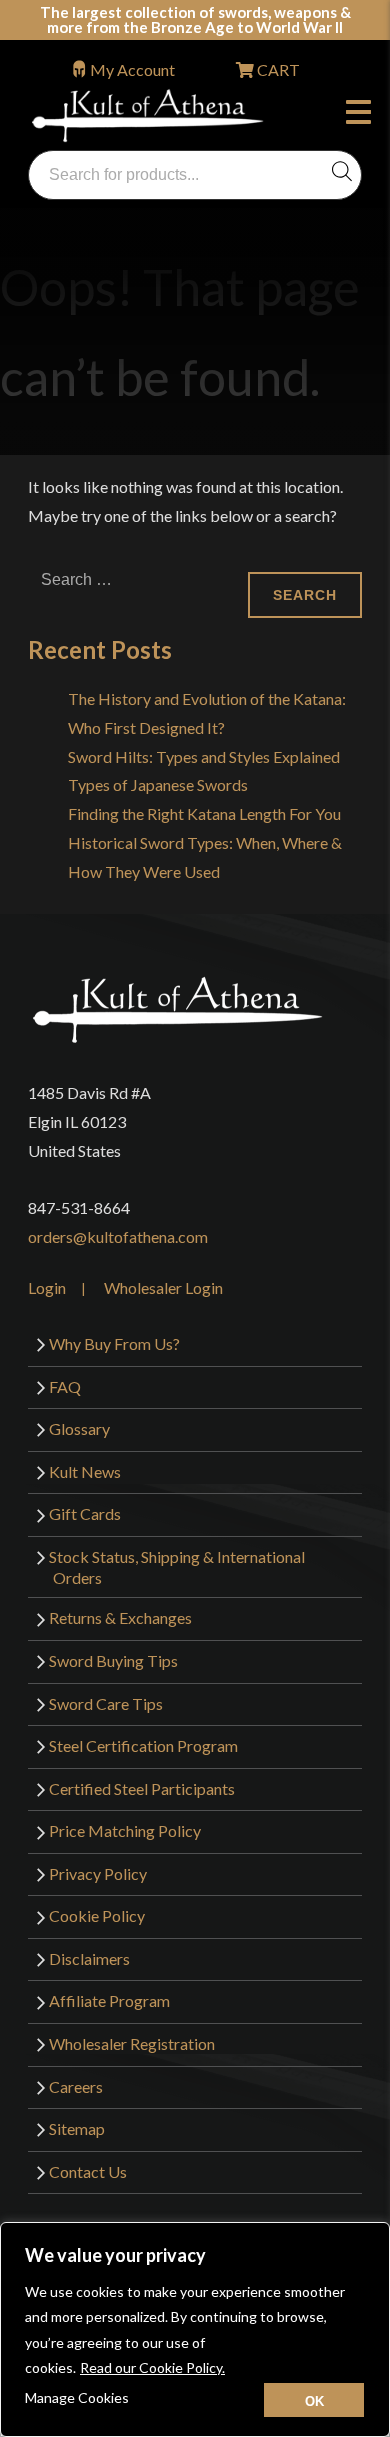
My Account (132, 69)
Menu (363, 115)
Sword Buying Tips (113, 1660)
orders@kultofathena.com (118, 1236)
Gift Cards (85, 1513)
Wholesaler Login (163, 1287)
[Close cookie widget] (314, 2400)
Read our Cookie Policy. (152, 2367)
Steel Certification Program (143, 1745)
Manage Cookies (77, 2397)
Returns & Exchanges (120, 1617)
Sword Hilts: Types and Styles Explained (204, 756)
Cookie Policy (97, 1915)
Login (47, 1287)
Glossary (79, 1428)
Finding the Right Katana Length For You (204, 813)
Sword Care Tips (106, 1703)
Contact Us (88, 2171)
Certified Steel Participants (142, 1788)
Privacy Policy (98, 1873)
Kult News (85, 1471)
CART (277, 69)
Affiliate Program (109, 2000)
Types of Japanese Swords (158, 784)
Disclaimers (89, 1958)
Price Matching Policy (125, 1830)
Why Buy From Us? (114, 1343)
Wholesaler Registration (132, 2043)
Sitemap (77, 2128)
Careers (76, 2086)
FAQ (65, 1386)
